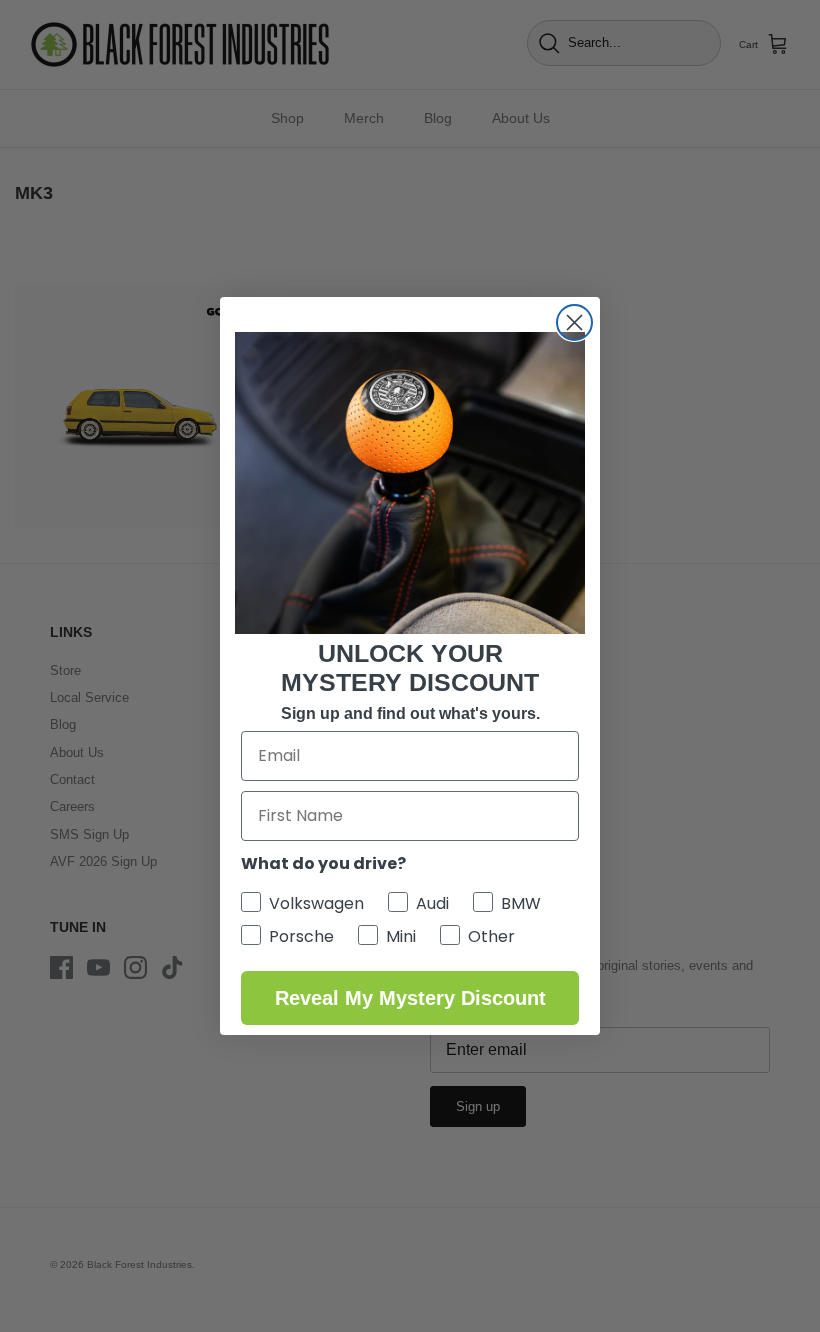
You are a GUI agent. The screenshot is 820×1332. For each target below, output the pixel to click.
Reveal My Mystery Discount (410, 998)
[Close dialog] (574, 322)
